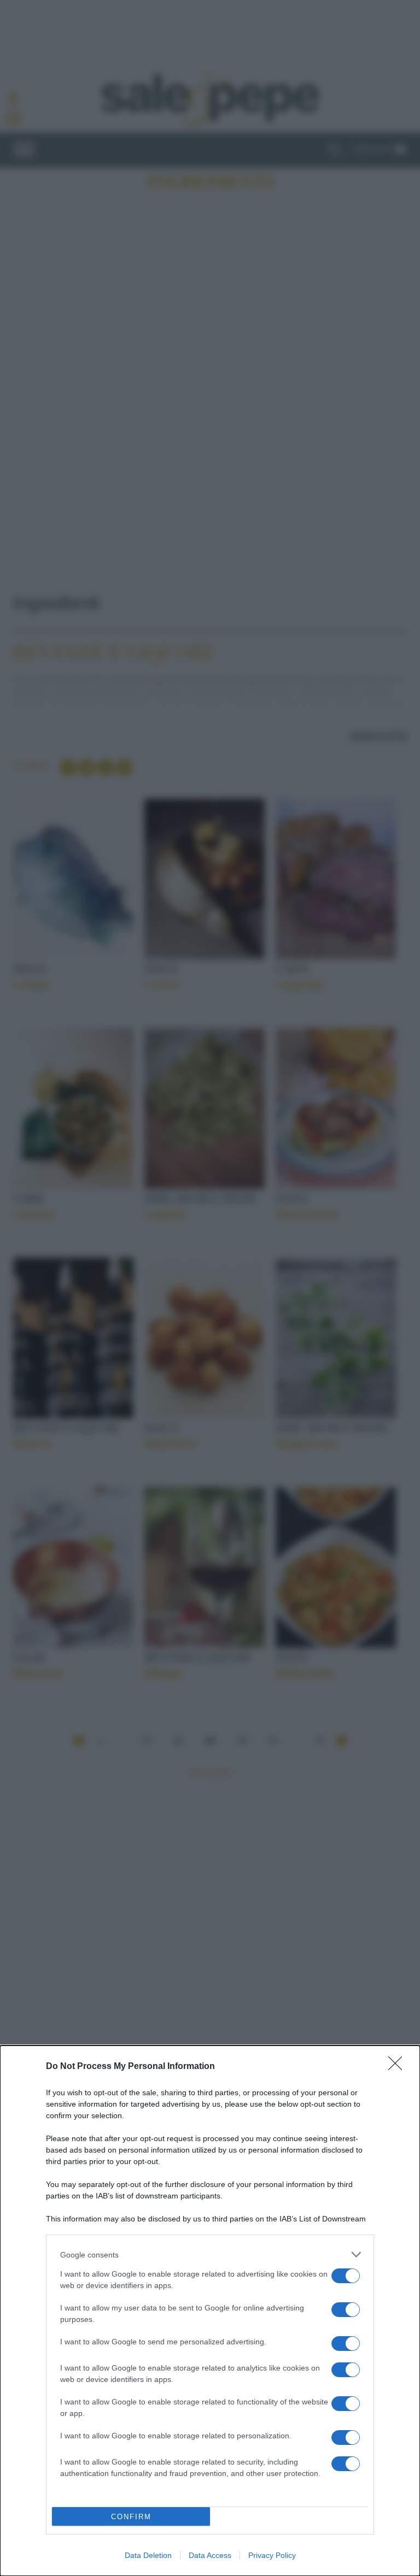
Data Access (210, 2555)
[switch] (346, 2276)
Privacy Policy (272, 2555)
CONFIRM (131, 2517)
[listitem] (210, 2254)
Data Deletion (148, 2555)
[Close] (399, 2067)
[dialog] (210, 2311)
